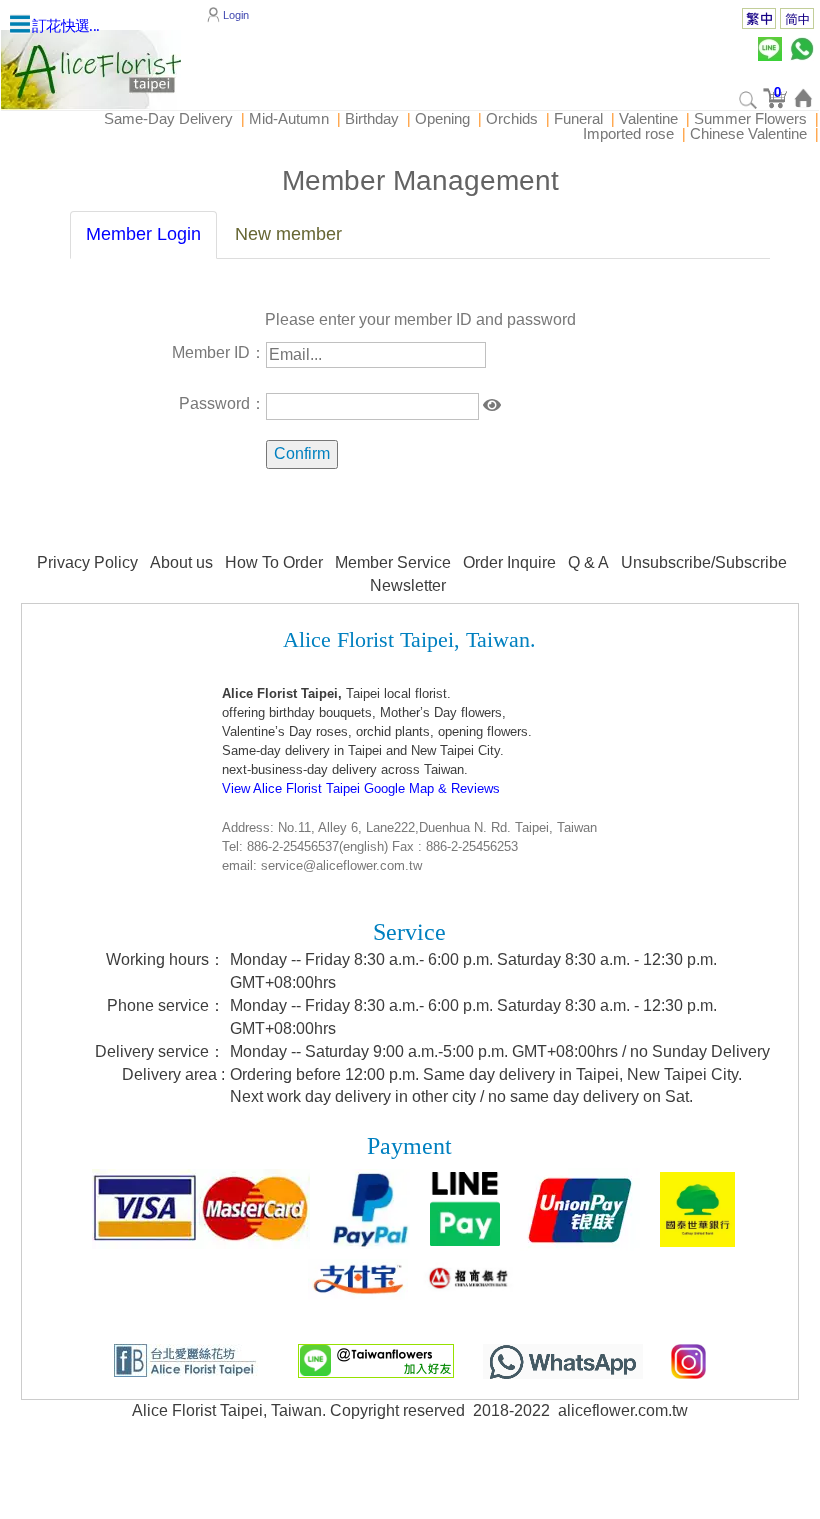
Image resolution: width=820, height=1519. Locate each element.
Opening (442, 118)
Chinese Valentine (748, 133)
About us (181, 562)
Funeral (578, 118)
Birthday (372, 118)
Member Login (143, 234)
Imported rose (628, 133)
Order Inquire (509, 562)
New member (288, 234)
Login (236, 14)
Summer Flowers (750, 118)
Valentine (648, 118)
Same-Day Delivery (168, 118)
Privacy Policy (87, 562)
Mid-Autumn (289, 118)
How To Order (274, 562)
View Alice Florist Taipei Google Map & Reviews (361, 788)
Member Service (393, 562)
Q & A (588, 562)
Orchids (512, 118)
